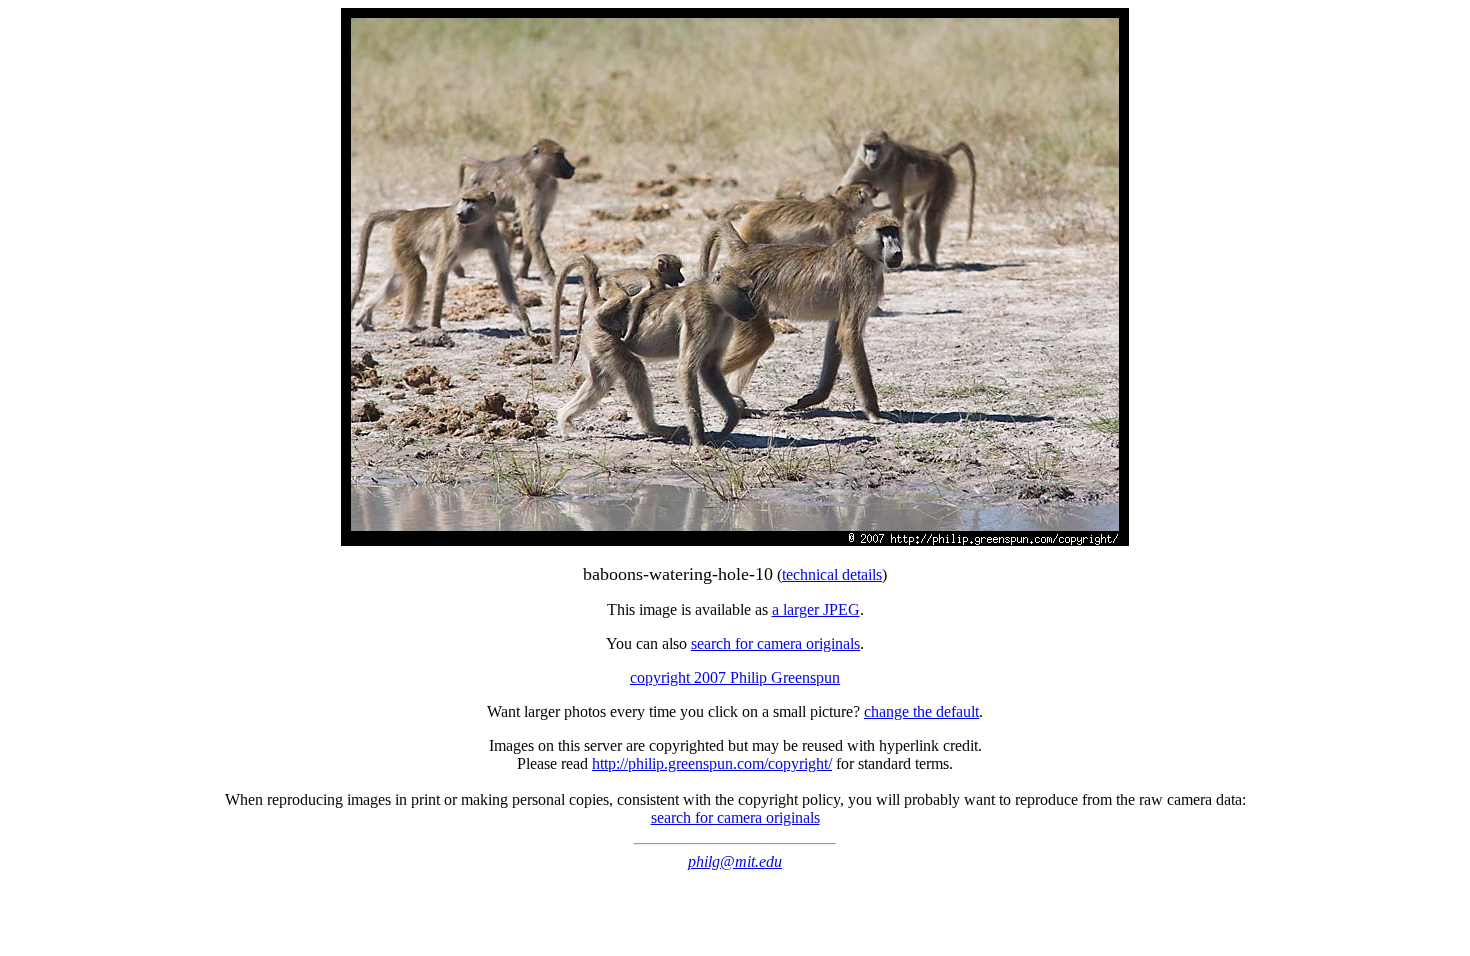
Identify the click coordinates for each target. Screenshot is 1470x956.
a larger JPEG (816, 609)
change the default (921, 711)
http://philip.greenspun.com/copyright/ (712, 763)
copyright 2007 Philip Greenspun (735, 677)
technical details (832, 574)
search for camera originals (775, 643)
